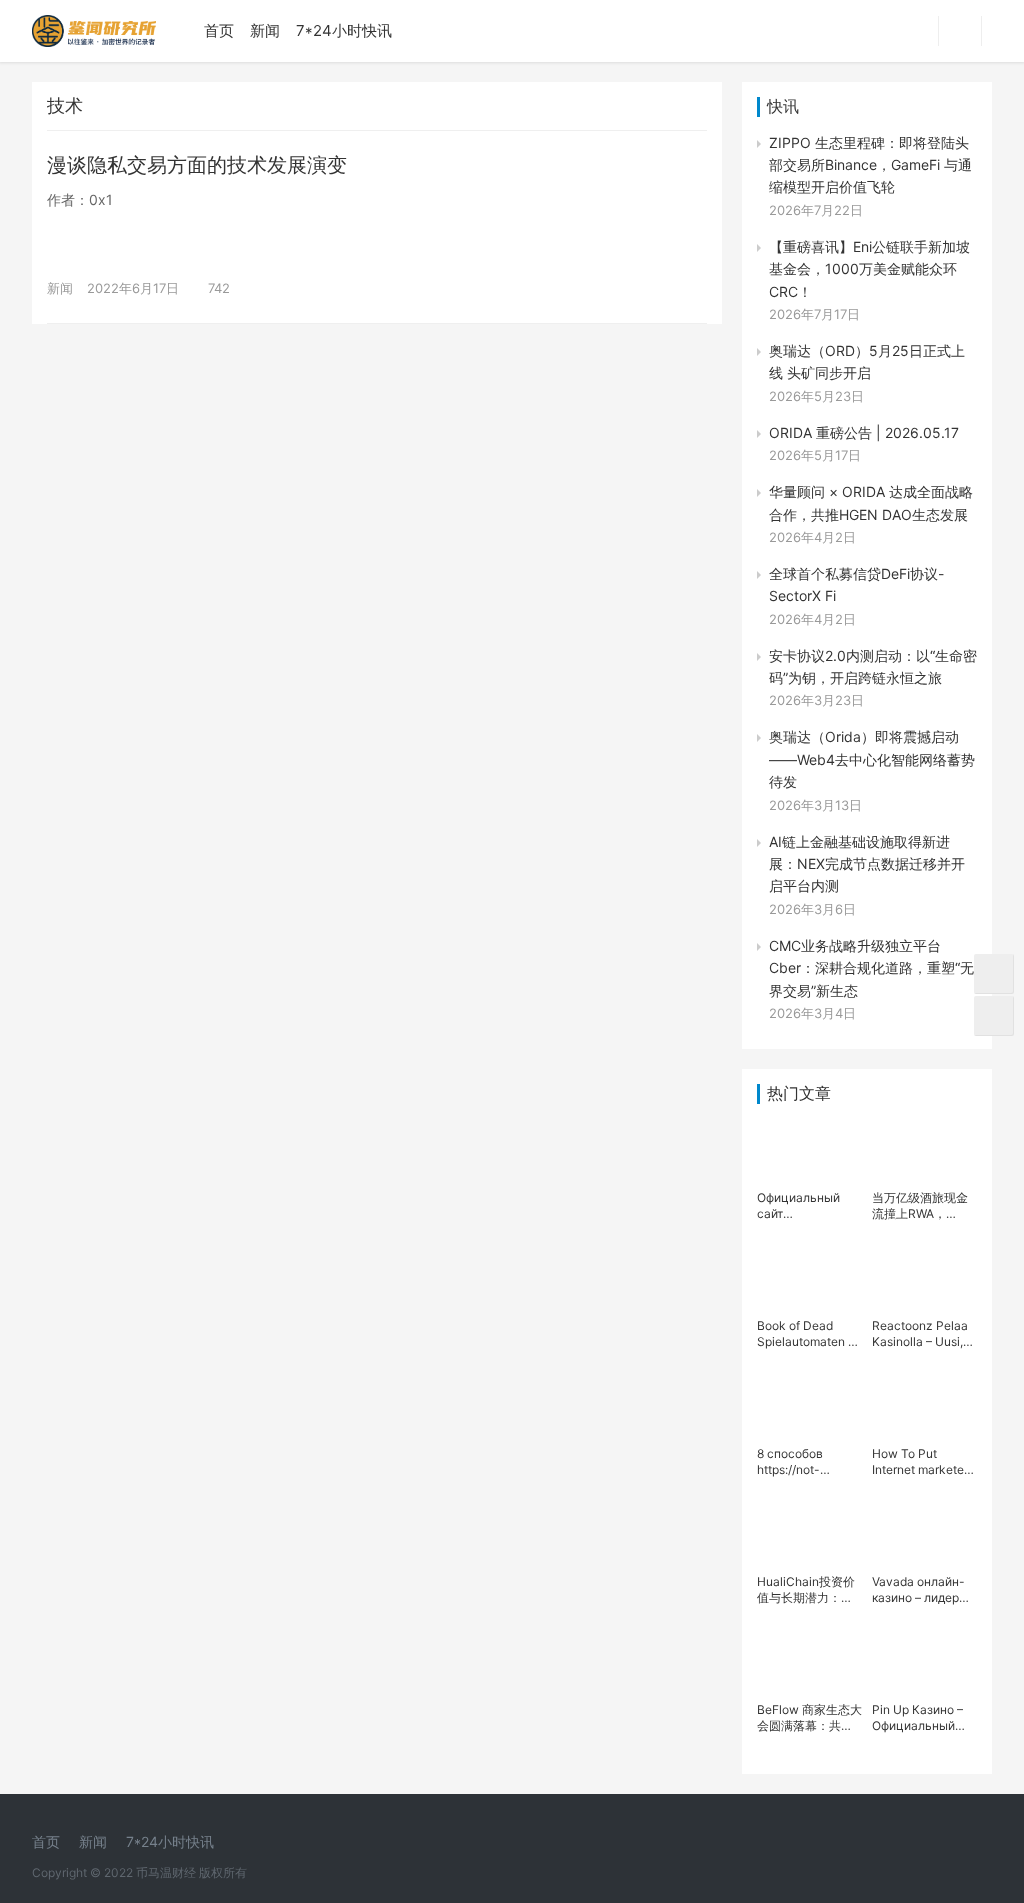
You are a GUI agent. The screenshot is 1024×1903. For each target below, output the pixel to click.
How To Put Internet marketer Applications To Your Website (920, 1462)
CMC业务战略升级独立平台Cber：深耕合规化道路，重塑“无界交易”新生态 (871, 968)
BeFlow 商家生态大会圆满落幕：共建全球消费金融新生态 (809, 1718)
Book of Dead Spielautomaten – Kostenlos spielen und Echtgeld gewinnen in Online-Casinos (806, 1334)
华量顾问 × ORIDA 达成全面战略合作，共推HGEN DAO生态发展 (871, 502)
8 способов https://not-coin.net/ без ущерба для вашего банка (797, 1462)
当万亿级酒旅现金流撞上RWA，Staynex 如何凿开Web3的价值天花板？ (920, 1206)
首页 (219, 30)
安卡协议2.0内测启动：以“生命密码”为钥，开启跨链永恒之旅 (873, 666)
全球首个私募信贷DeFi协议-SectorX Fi (856, 584)
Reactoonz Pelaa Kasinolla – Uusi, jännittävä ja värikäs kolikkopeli (924, 1334)
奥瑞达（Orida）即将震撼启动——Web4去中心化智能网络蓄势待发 (872, 759)
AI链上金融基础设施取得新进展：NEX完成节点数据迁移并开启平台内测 (867, 864)
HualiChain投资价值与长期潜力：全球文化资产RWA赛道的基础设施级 (806, 1590)
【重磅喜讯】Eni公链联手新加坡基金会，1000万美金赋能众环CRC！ (869, 269)
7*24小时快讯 (344, 30)
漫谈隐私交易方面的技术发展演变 (197, 165)
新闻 (265, 30)
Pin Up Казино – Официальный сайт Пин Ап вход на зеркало (922, 1718)
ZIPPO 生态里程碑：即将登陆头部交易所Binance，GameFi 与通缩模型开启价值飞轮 (870, 165)
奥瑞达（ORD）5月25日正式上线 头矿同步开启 (867, 361)
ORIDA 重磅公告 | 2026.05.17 (864, 432)
